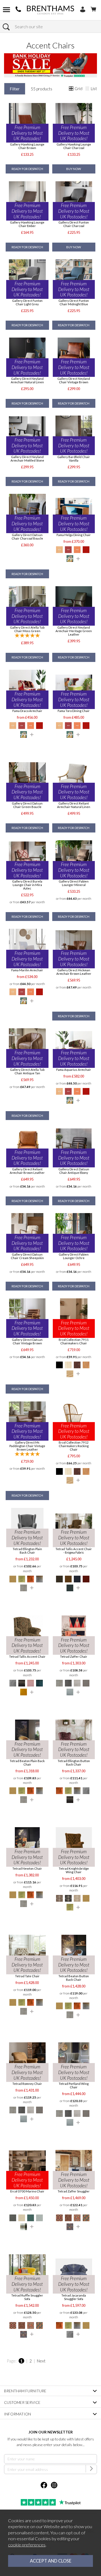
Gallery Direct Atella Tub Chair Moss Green (27, 629)
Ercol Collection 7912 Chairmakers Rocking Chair (74, 1446)
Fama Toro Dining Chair (74, 711)
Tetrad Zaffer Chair (74, 1656)
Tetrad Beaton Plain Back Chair (27, 1763)
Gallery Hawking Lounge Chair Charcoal (74, 146)
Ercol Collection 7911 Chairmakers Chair (74, 1341)
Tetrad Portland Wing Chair (74, 2085)
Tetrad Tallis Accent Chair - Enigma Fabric (74, 1551)
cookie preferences (27, 2545)
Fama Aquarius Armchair (74, 1070)
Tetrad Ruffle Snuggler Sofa (27, 2297)
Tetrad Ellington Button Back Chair (74, 1763)
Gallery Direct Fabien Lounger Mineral (74, 883)
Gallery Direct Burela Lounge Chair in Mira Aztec (27, 885)
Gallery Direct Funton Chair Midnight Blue (74, 302)
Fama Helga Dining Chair (74, 535)
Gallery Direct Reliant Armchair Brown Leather (27, 1171)
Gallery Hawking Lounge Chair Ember (27, 224)
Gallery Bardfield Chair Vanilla (74, 459)
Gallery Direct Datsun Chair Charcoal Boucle (27, 537)
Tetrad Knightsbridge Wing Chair (74, 1870)
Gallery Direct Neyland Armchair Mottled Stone (27, 459)
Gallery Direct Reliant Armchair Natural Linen (74, 805)
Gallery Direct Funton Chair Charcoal (74, 224)
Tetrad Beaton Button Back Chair (74, 1978)
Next (41, 2361)
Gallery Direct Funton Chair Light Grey (27, 302)
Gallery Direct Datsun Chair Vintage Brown (27, 1341)
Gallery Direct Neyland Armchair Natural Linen (27, 380)
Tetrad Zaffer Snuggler (74, 2191)
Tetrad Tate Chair (27, 1976)
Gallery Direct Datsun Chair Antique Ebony (74, 1171)
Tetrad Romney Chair (27, 2084)
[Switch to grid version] (71, 89)
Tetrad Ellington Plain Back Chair (27, 1551)
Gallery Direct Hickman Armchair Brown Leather (74, 972)
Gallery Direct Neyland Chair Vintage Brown (74, 380)
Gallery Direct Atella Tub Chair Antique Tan (27, 1071)
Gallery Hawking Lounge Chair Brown (27, 146)
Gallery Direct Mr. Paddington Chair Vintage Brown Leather (27, 1446)
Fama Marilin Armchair (27, 970)
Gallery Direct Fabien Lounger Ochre (74, 1256)
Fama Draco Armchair (27, 711)
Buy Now (74, 169)
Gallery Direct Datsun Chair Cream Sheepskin (27, 1256)
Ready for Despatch (27, 169)
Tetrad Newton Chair (27, 1868)
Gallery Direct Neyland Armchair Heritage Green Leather (74, 631)
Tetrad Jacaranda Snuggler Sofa (74, 2297)
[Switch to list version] (88, 89)
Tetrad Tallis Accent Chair (27, 1656)
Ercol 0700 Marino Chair (27, 2191)
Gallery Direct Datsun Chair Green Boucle (27, 805)
